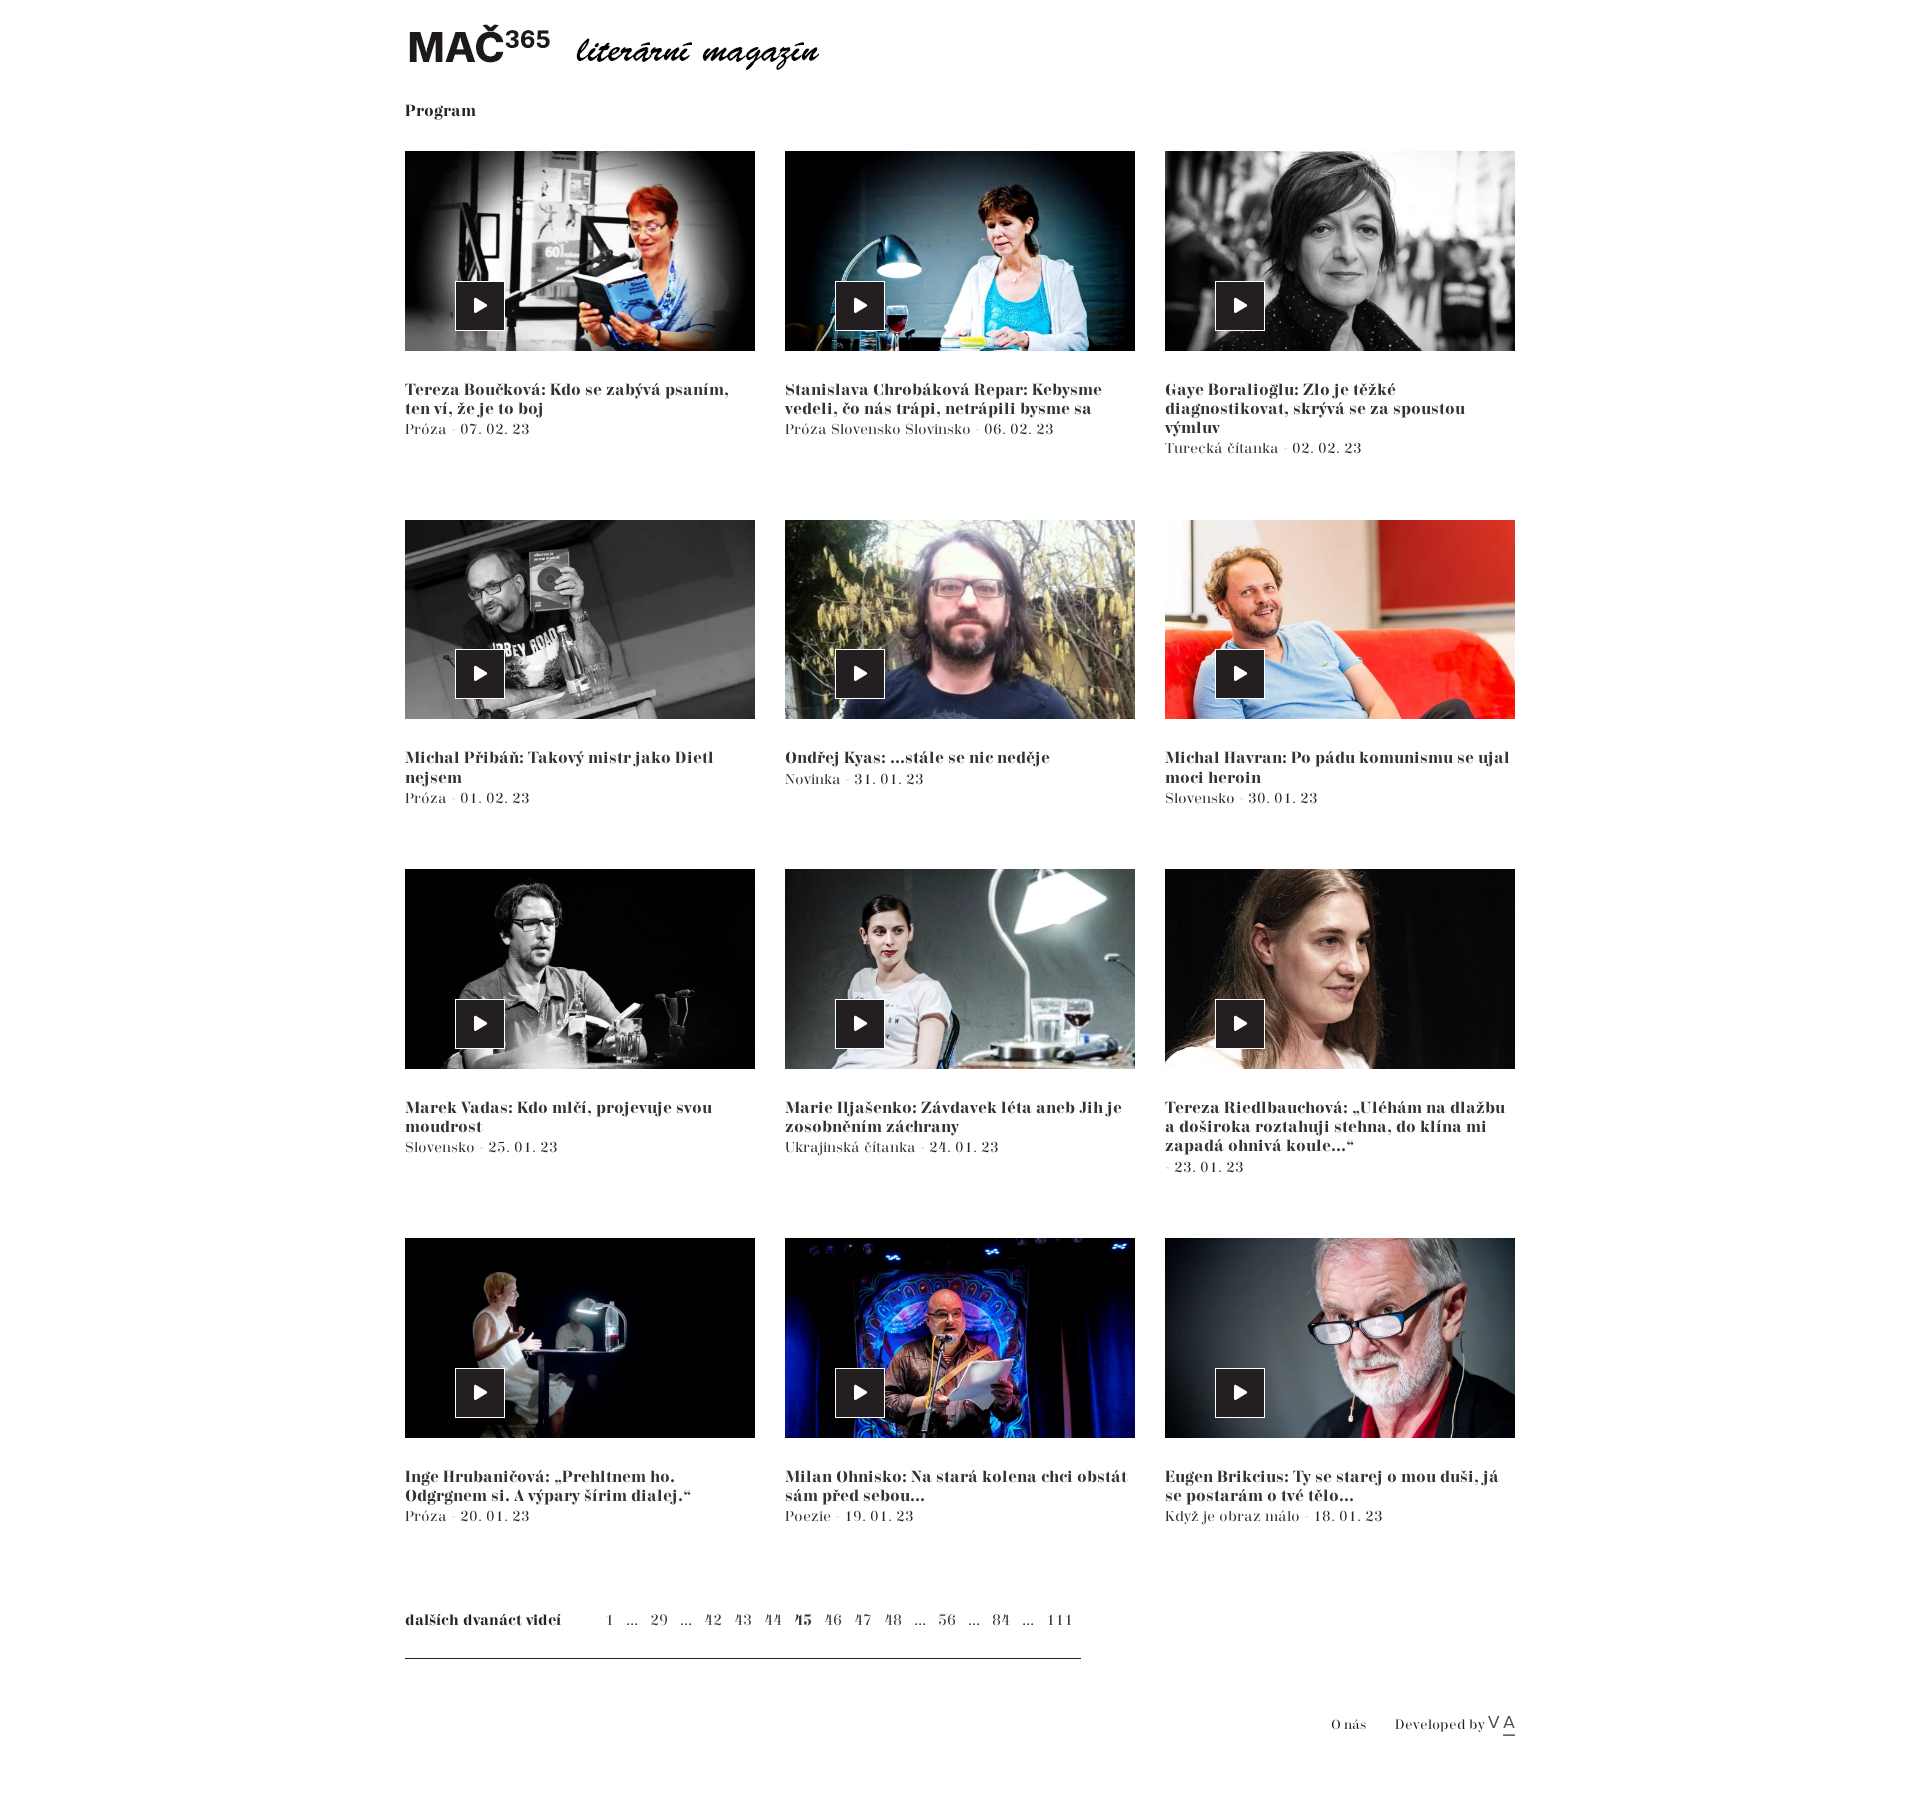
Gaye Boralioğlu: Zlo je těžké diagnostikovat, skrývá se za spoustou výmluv (1315, 409)
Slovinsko (940, 429)
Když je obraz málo (1234, 1516)
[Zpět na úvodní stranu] (630, 45)
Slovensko (868, 429)
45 (803, 1620)
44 (773, 1620)
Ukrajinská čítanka (852, 1147)
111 (1059, 1620)
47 (863, 1620)
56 (947, 1620)
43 (743, 1620)
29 (659, 1620)
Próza (428, 429)
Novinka (815, 779)
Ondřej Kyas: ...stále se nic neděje (917, 758)
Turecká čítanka (1224, 448)
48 (893, 1620)
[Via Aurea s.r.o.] (1501, 1725)
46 (833, 1620)
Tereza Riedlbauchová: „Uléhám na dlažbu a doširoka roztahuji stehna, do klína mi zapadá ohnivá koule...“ (1335, 1127)
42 (713, 1620)
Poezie (810, 1516)
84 (1001, 1620)
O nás (1348, 1725)
